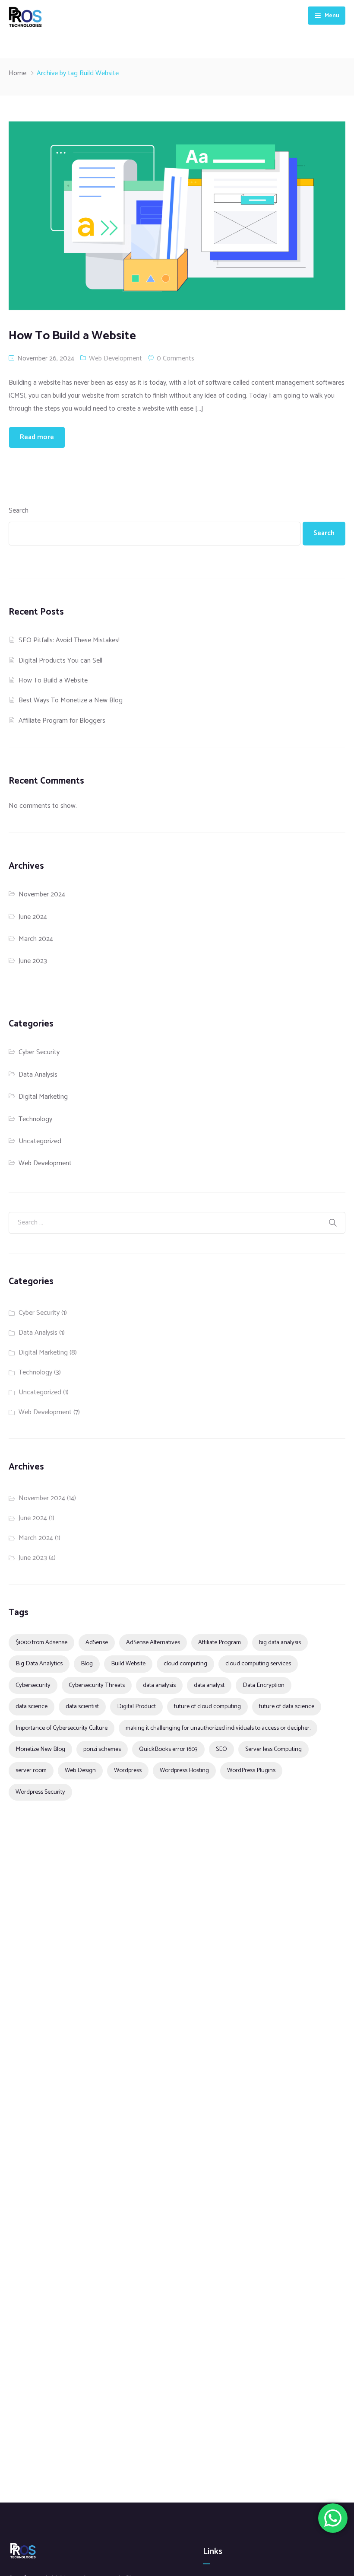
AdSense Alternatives (153, 1642)
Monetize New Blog (40, 1749)
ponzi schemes (102, 1749)
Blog (87, 1664)
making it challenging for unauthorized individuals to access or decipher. (218, 1728)
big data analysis (280, 1642)
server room (31, 1770)
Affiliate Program (220, 1642)
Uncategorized (40, 1141)
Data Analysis (38, 1075)
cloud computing (185, 1664)
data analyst (209, 1685)
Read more (37, 437)
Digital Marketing (43, 1097)
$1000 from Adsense (41, 1642)
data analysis (159, 1685)
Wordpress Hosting (184, 1770)
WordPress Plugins (251, 1770)
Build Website (128, 1664)
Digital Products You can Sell (60, 661)
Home (17, 73)
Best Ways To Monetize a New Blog (71, 700)
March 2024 (36, 939)
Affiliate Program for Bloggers (62, 721)
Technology (35, 1119)
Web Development (115, 359)
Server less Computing (273, 1749)
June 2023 (33, 961)
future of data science (287, 1706)
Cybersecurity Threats (97, 1685)
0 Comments (175, 359)
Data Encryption (264, 1685)
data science (32, 1706)
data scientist (82, 1706)
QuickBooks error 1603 (168, 1749)
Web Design (80, 1770)
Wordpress (128, 1770)
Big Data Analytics (39, 1664)
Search (19, 511)
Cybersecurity (33, 1685)
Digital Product (136, 1706)
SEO (221, 1749)
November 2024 (42, 894)
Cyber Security (39, 1052)
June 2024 (33, 917)
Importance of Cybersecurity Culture (62, 1728)
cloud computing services (258, 1664)
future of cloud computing (207, 1706)
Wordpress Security (40, 1792)
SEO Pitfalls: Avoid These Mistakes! (69, 640)
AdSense (97, 1642)
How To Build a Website (53, 681)
